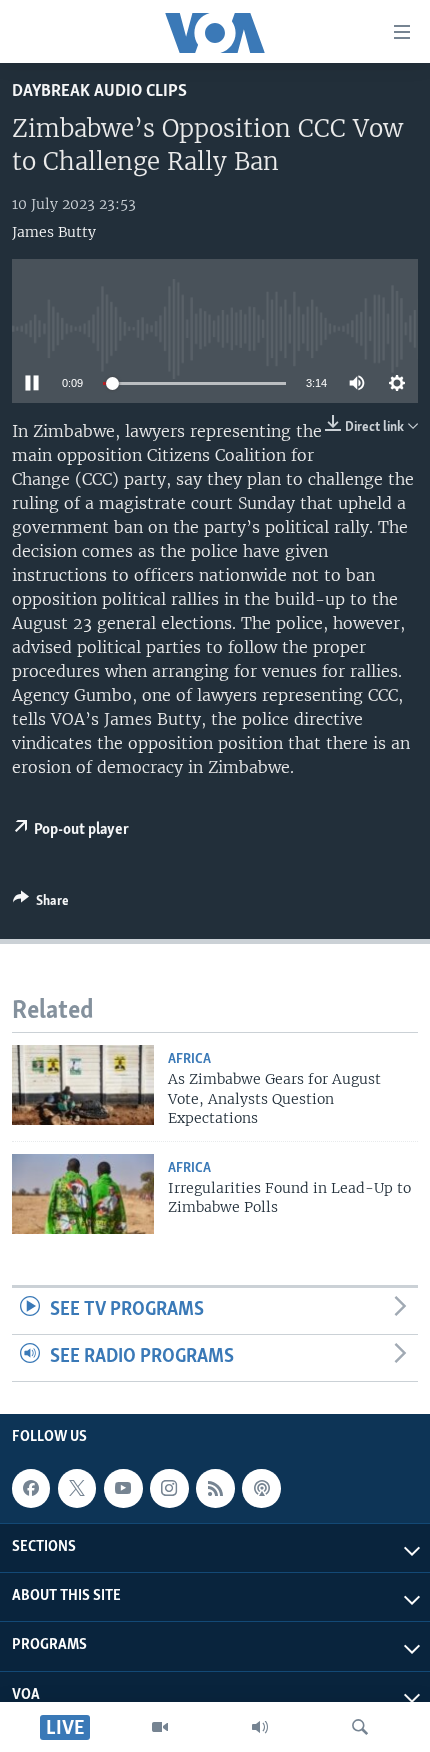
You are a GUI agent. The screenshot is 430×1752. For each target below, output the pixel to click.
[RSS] (215, 1488)
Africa (189, 1059)
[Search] (360, 1727)
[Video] (160, 1727)
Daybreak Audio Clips (99, 91)
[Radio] (260, 1727)
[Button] (41, 904)
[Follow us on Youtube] (123, 1488)
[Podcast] (261, 1488)
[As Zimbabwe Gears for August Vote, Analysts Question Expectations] (83, 1085)
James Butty (54, 232)
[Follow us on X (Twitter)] (77, 1488)
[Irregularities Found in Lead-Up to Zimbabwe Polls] (83, 1194)
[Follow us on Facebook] (31, 1488)
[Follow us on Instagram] (169, 1488)
